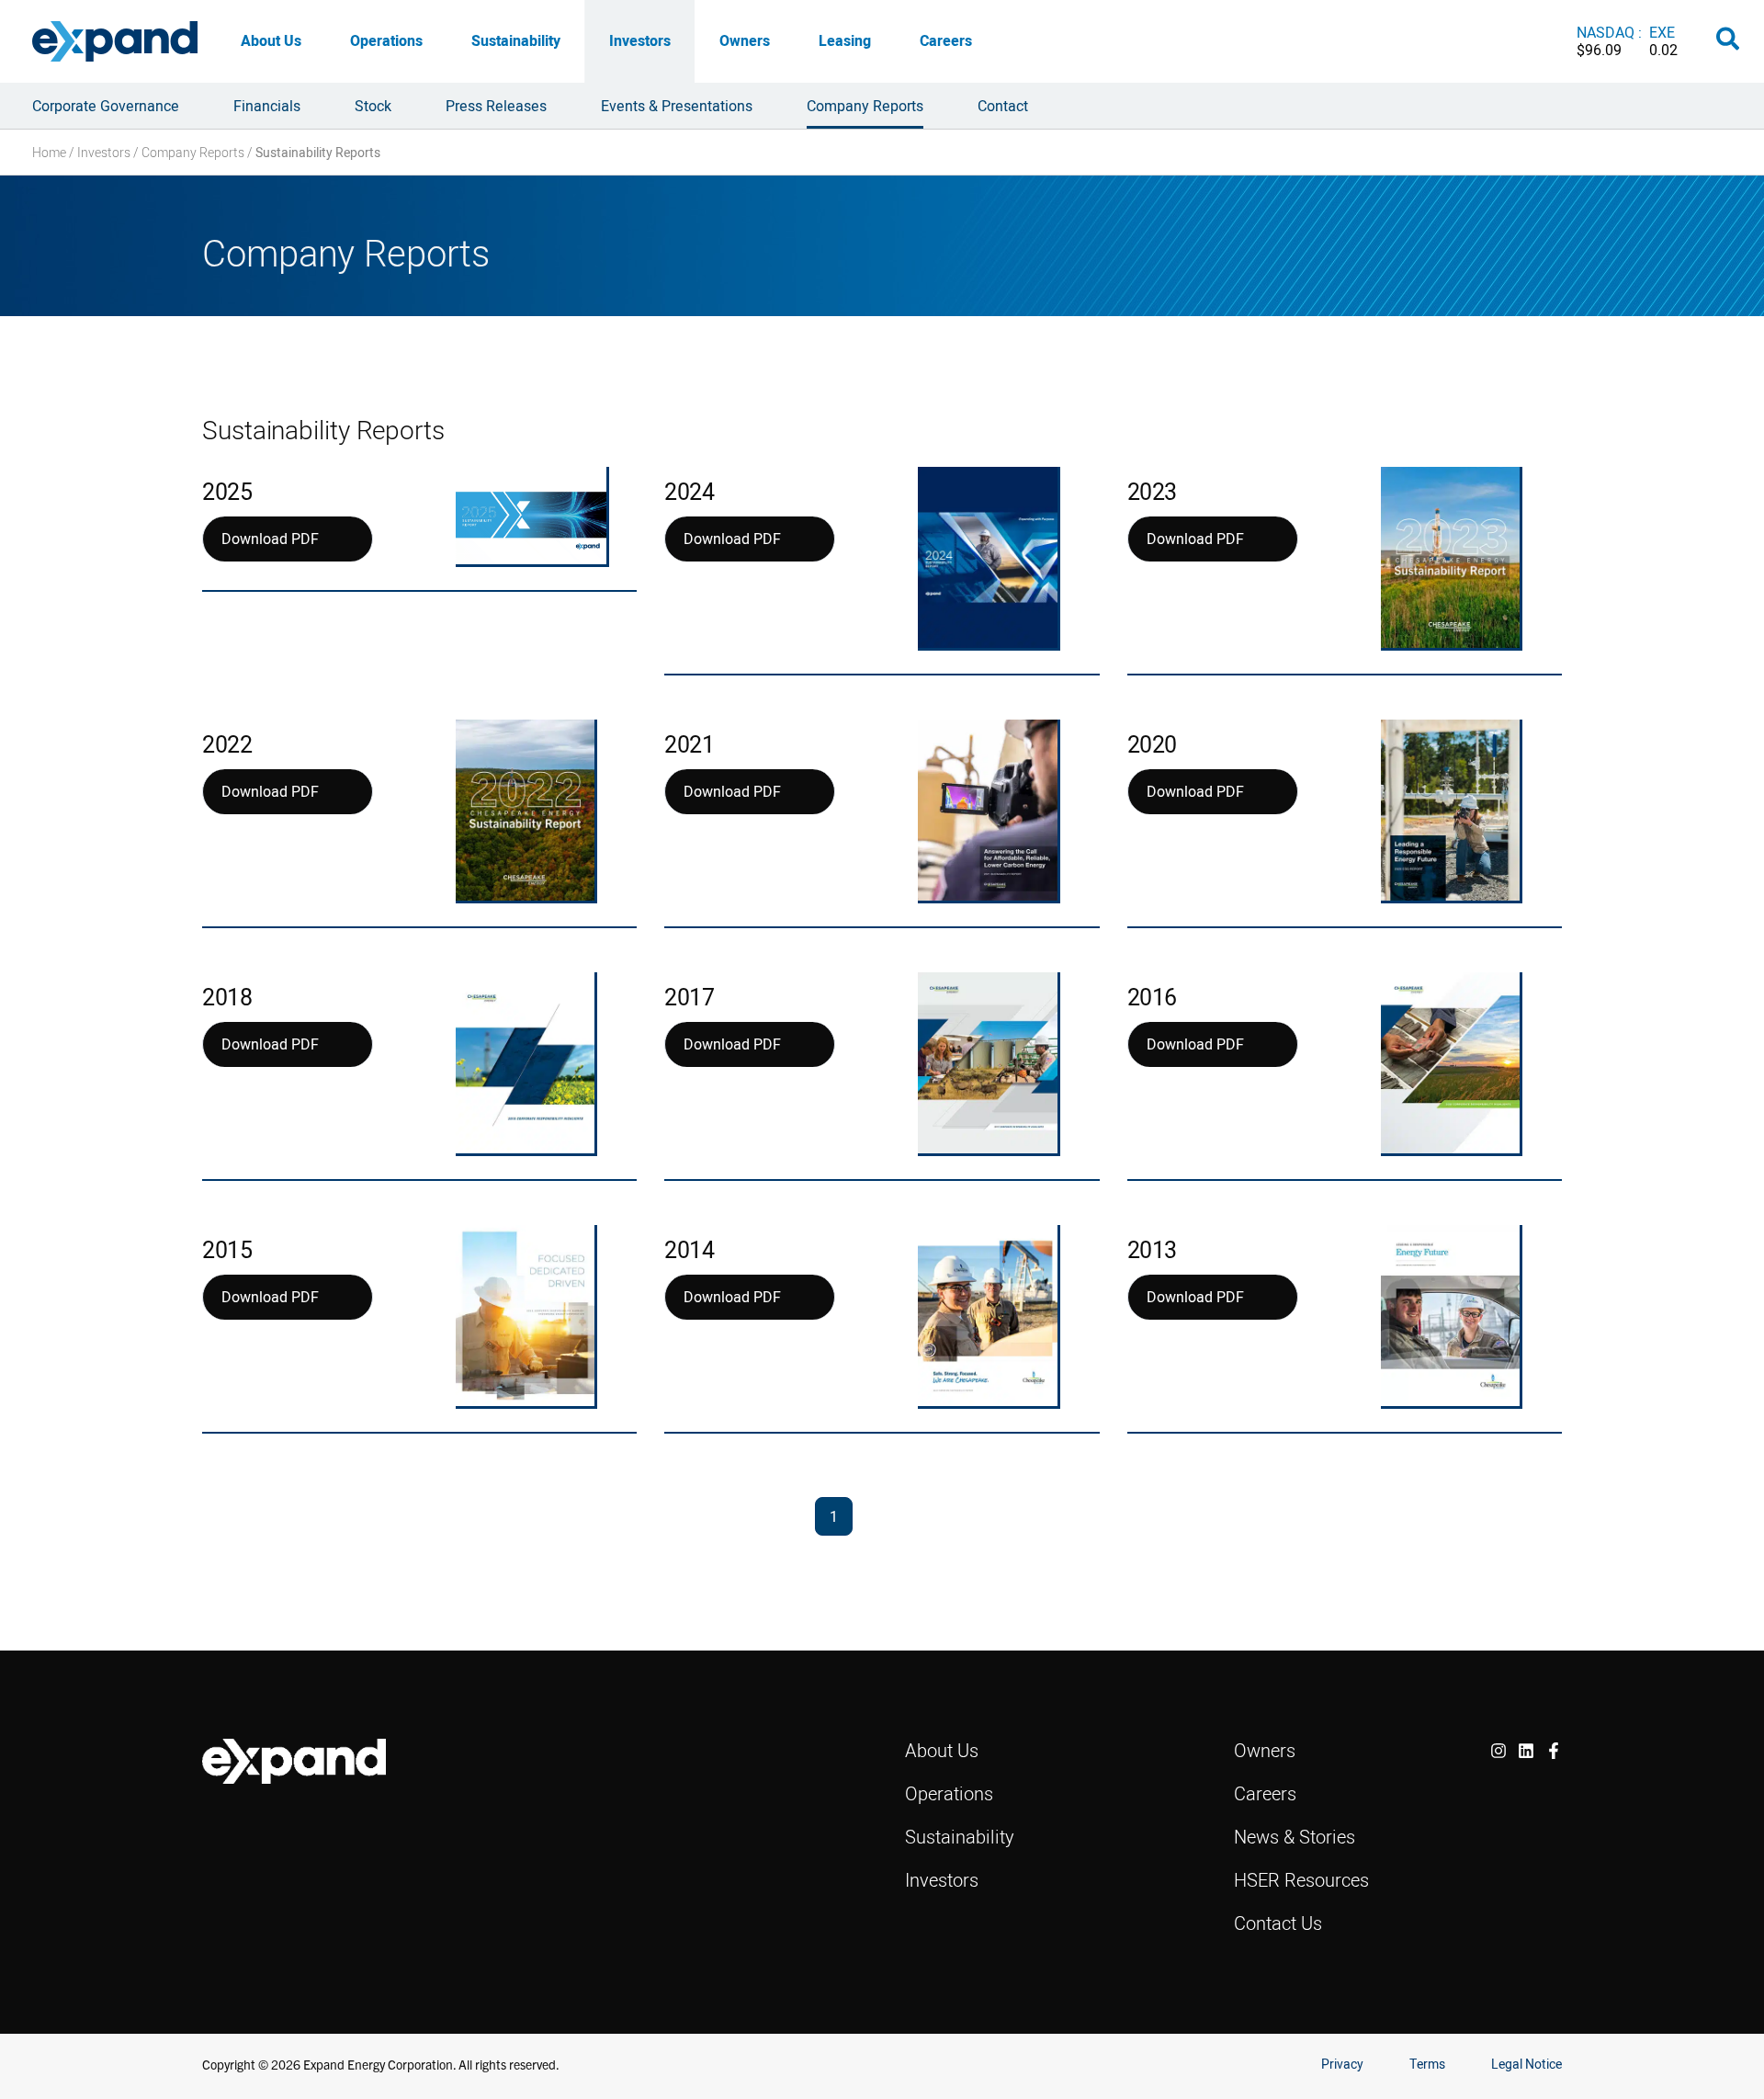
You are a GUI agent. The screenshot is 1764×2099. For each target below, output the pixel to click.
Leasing (845, 41)
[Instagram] (1498, 1751)
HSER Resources (1301, 1880)
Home (49, 152)
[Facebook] (1554, 1751)
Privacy (1342, 2064)
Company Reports (193, 152)
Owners (745, 41)
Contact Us (1278, 1923)
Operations (386, 41)
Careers (946, 41)
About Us (271, 41)
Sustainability (516, 41)
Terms (1427, 2064)
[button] (1729, 42)
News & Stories (1295, 1837)
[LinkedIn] (1526, 1751)
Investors (640, 41)
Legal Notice (1527, 2064)
